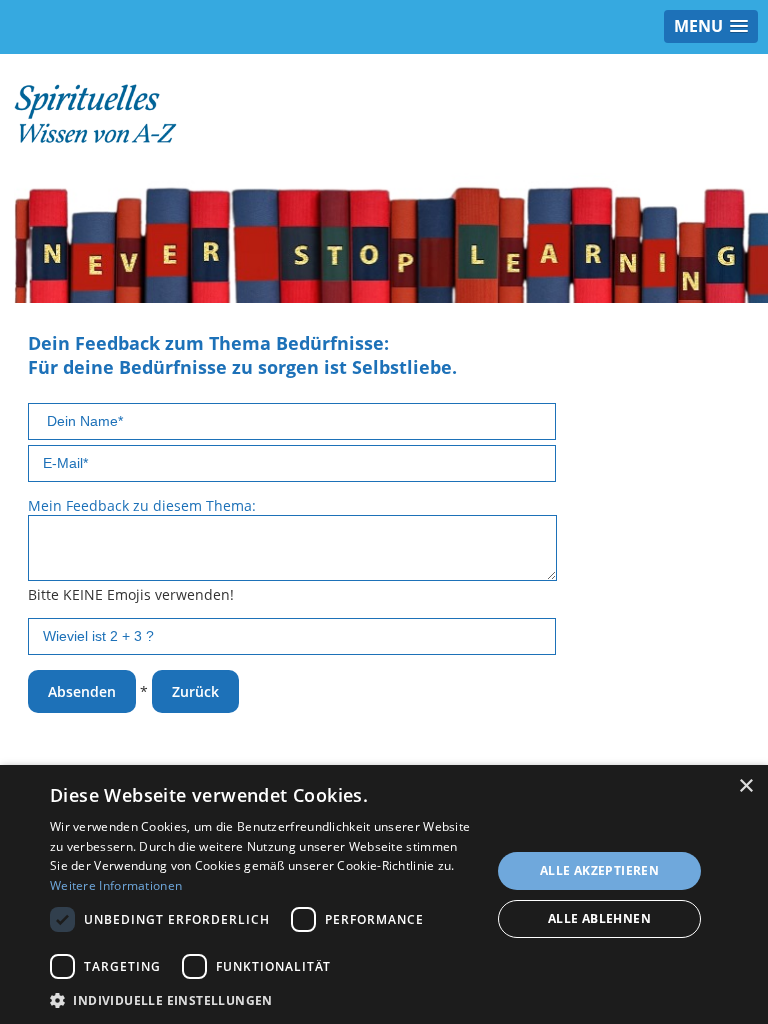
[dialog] (384, 894)
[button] (264, 999)
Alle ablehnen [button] (599, 918)
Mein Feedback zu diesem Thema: (142, 505)
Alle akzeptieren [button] (599, 870)
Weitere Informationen (116, 885)
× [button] (745, 786)
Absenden (82, 691)
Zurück (195, 691)
